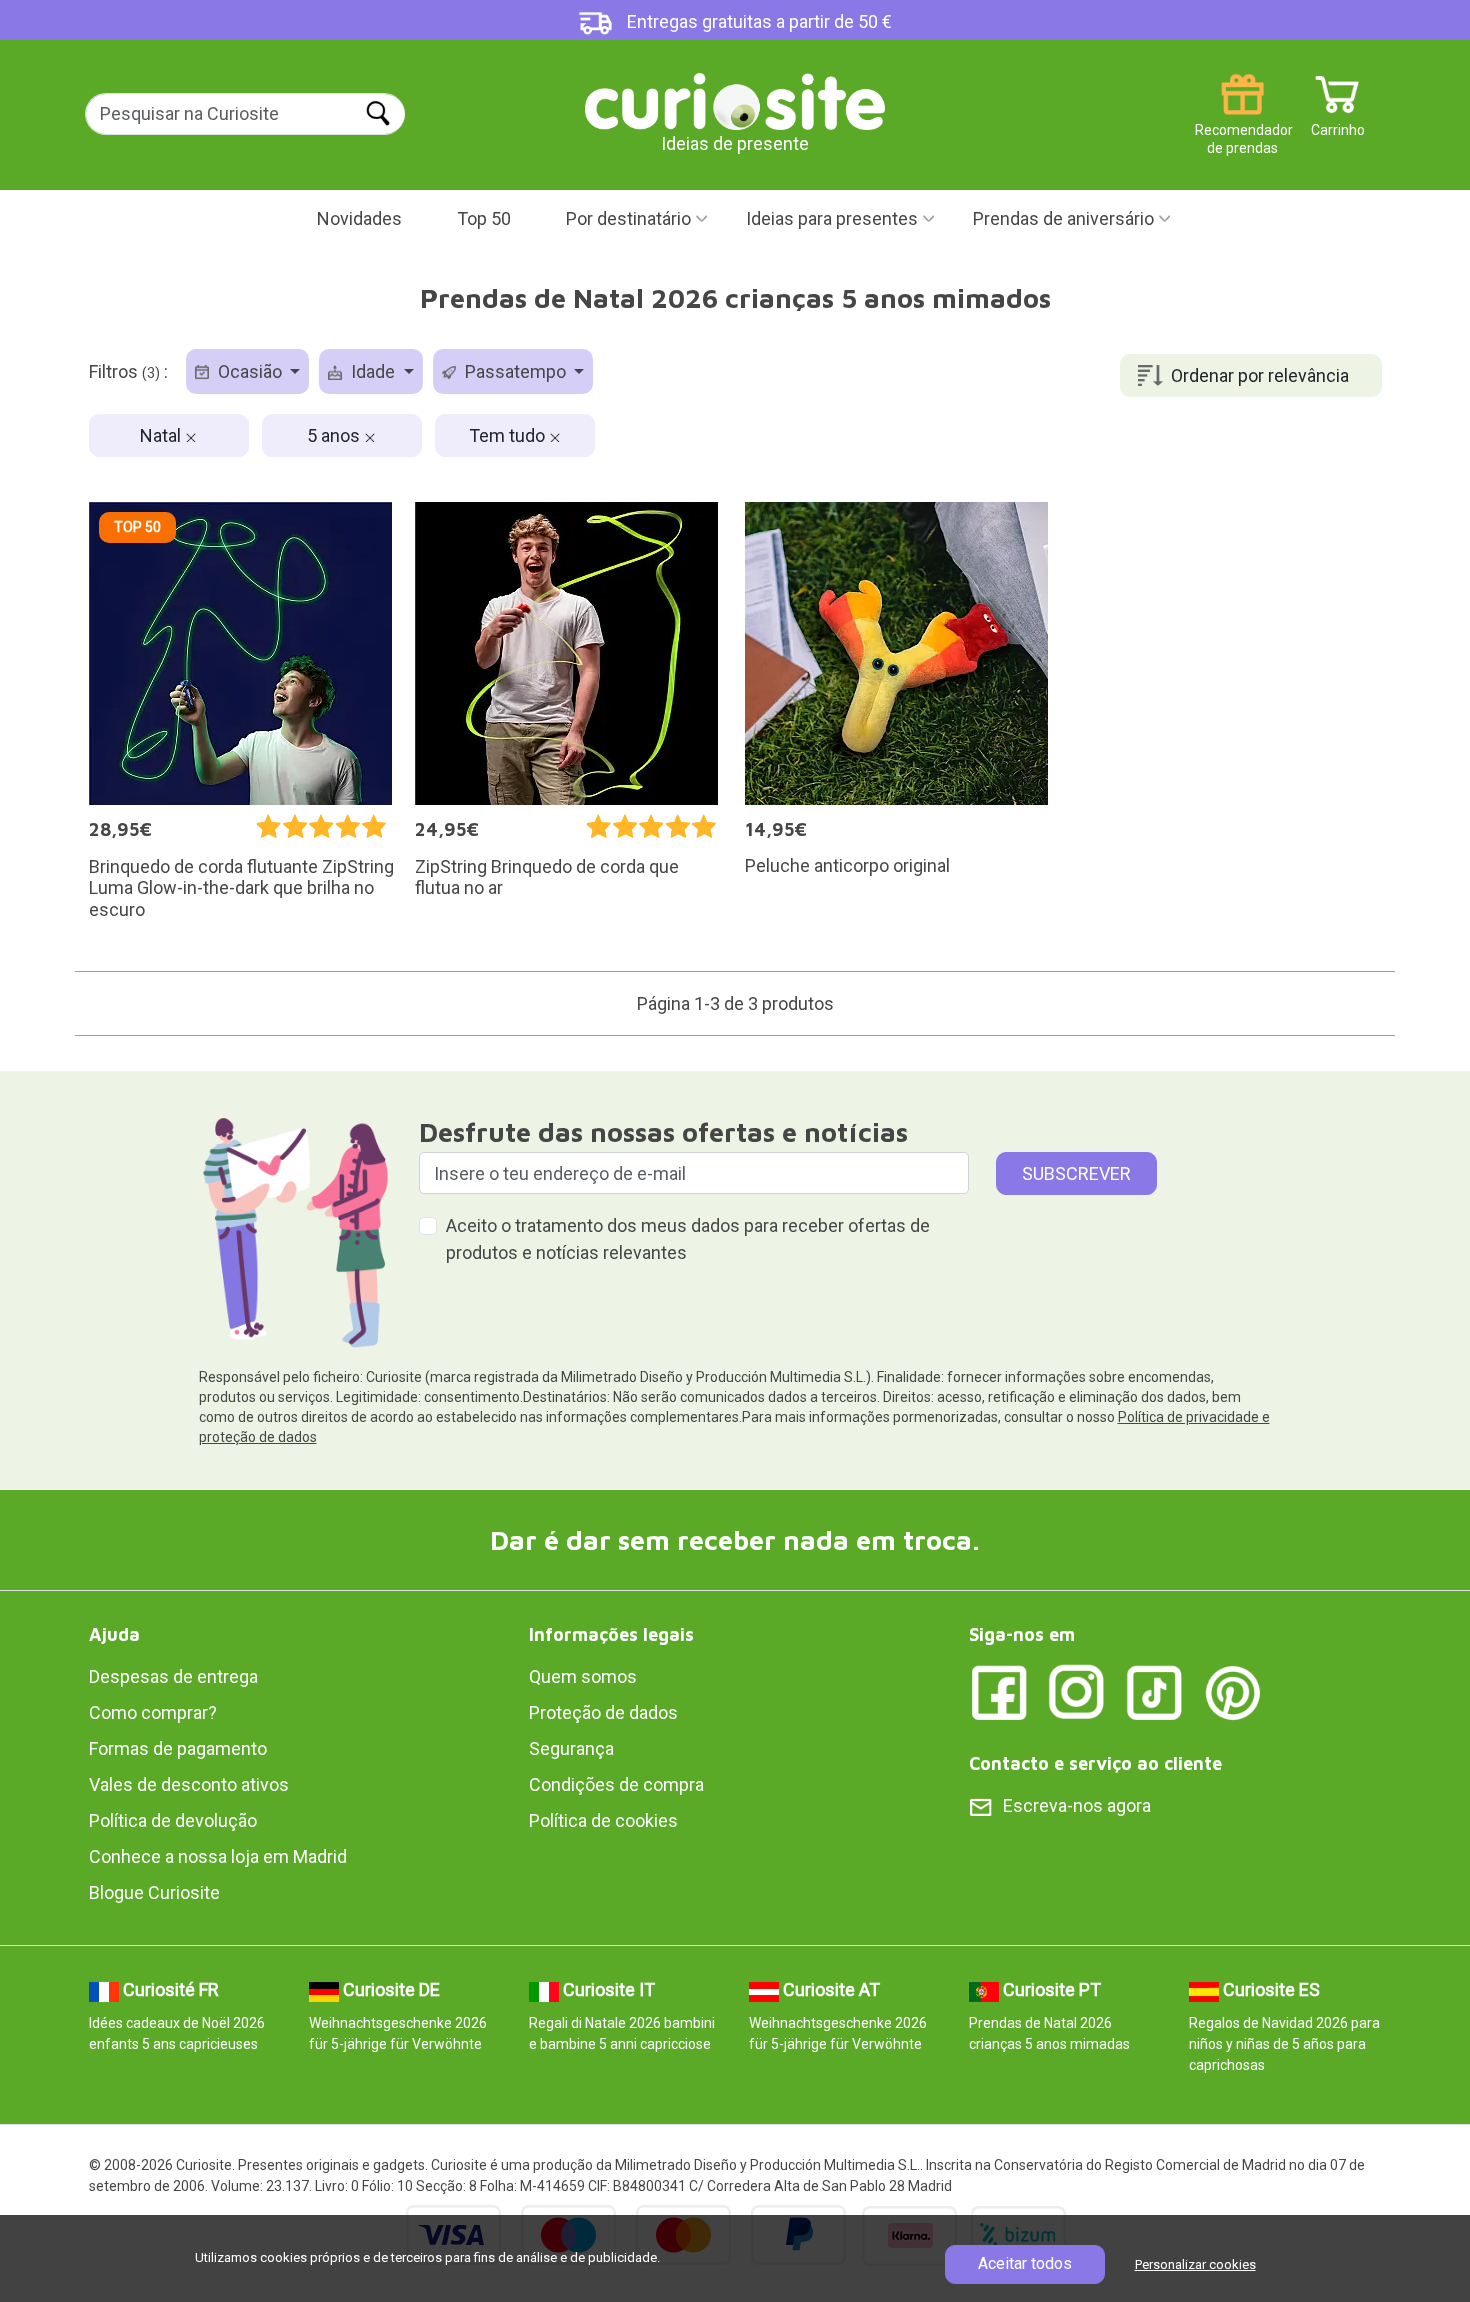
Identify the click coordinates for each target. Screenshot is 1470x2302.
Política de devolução (173, 1820)
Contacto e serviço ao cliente (1095, 1763)
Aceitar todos (1025, 2263)
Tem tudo (509, 435)
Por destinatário (628, 218)
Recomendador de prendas (1242, 122)
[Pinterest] (1233, 1691)
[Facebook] (999, 1691)
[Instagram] (1077, 1691)
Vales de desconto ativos (189, 1784)
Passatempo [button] (515, 371)
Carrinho (1338, 122)
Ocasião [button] (250, 371)
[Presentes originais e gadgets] (735, 99)
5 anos (335, 435)
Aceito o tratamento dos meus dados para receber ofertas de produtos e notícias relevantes (688, 1239)
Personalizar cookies (1195, 2264)
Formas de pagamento (178, 1748)
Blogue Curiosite (154, 1892)
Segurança (571, 1748)
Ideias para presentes (832, 218)
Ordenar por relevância (1260, 375)
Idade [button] (373, 371)
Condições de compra (616, 1784)
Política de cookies (603, 1820)
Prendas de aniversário (1063, 218)
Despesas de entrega (173, 1676)
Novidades (359, 218)
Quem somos (583, 1676)
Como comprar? (153, 1712)
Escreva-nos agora (1077, 1805)
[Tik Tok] (1155, 1691)
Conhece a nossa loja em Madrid (218, 1856)
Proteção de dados (603, 1712)
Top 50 (484, 218)
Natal (162, 435)
